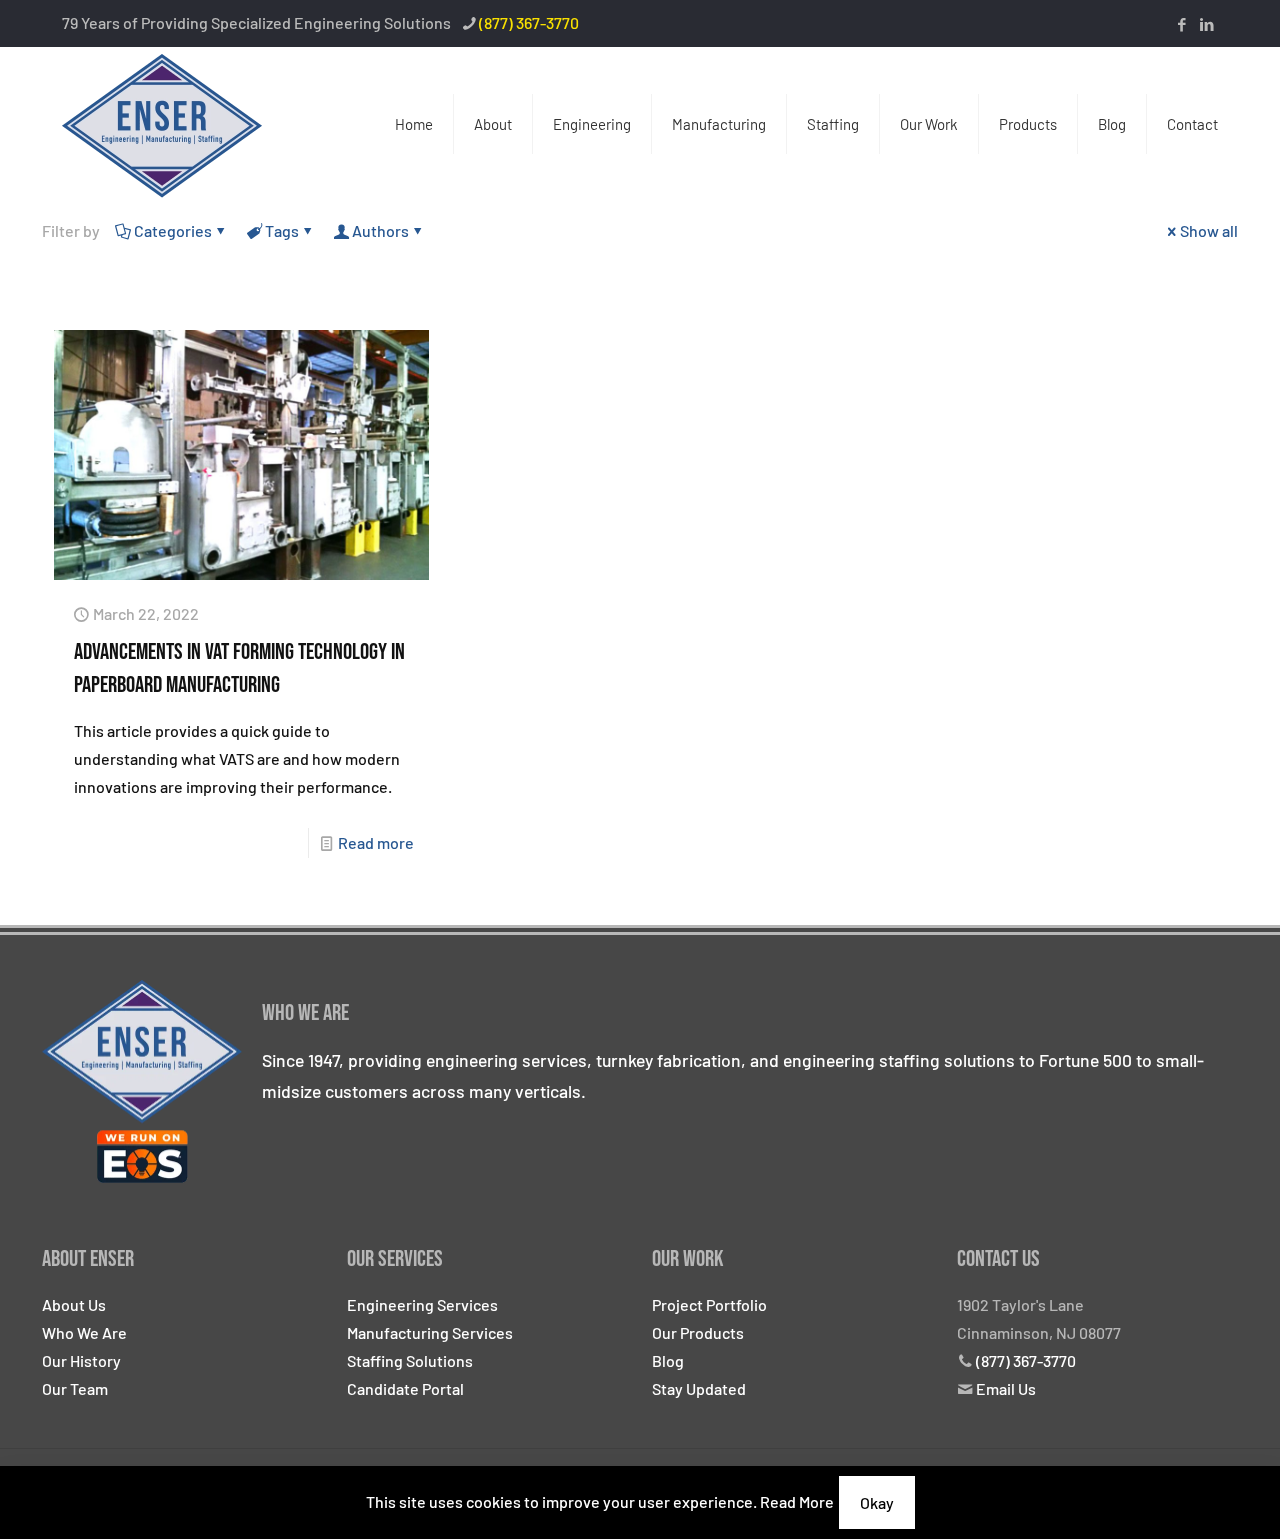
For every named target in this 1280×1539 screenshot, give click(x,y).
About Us (74, 1304)
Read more (376, 842)
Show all (1209, 230)
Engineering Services (422, 1304)
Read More (797, 1501)
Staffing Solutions (410, 1360)
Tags (282, 230)
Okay (877, 1502)
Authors (380, 230)
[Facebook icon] (1181, 24)
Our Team (75, 1388)
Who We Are (84, 1332)
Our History (81, 1360)
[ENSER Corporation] (162, 124)
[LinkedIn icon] (1206, 24)
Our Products (698, 1332)
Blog (668, 1360)
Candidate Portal (405, 1388)
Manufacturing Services (430, 1332)
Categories (173, 230)
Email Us (1006, 1388)
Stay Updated (699, 1388)
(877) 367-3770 (529, 22)
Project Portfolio (709, 1304)
